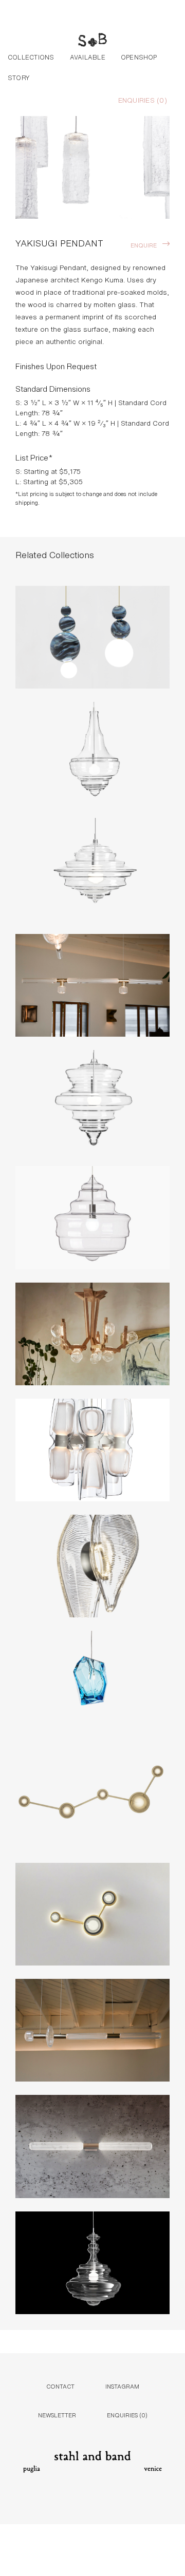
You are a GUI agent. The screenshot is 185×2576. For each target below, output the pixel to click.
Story (19, 77)
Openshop (139, 56)
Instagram (122, 2386)
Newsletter (57, 2415)
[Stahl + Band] (92, 41)
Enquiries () (143, 100)
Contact (60, 2386)
